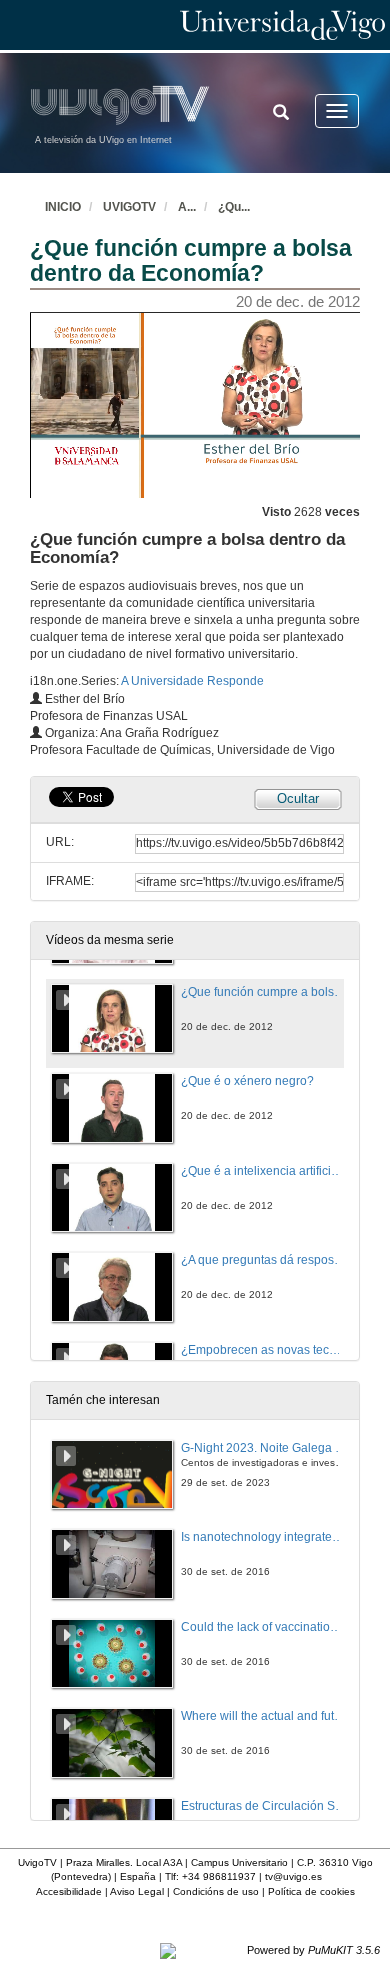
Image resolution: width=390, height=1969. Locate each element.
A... (187, 207)
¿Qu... (234, 207)
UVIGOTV (129, 207)
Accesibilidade (69, 1891)
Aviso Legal (137, 1891)
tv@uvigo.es (293, 1876)
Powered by (313, 1950)
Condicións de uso (216, 1891)
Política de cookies (311, 1891)
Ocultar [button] (298, 798)
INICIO (63, 207)
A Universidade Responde (192, 681)
